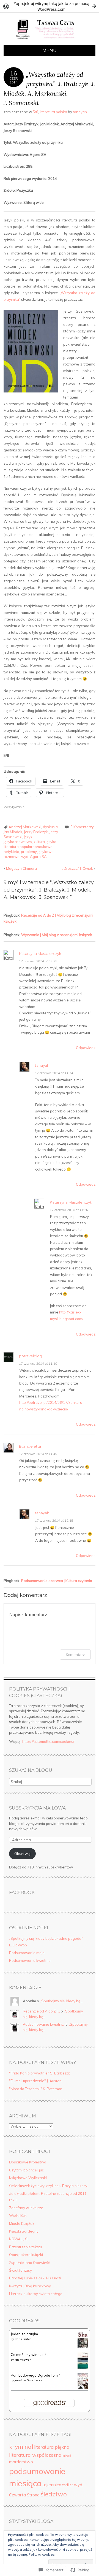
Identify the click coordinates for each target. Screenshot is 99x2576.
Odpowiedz (86, 1048)
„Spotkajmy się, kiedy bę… (61, 2001)
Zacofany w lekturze (26, 2208)
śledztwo (54, 2494)
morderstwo (21, 2462)
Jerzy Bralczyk (36, 832)
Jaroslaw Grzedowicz (28, 2380)
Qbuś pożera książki (26, 2255)
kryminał (21, 2446)
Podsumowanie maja (27, 1953)
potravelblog (31, 1356)
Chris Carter (23, 2339)
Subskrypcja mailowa (37, 1808)
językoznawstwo (18, 842)
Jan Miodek (13, 832)
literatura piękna (52, 2447)
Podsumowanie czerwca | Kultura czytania (57, 1581)
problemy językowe (37, 852)
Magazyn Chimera (20, 868)
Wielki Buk (18, 2215)
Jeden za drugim (24, 2334)
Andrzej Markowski (25, 827)
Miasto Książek (22, 2223)
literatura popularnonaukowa (28, 847)
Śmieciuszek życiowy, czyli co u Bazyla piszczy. (49, 2186)
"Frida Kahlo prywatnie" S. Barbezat (39, 2073)
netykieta (11, 852)
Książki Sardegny (24, 2231)
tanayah (80, 112)
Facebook (22, 1893)
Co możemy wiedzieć (28, 2355)
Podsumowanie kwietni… (44, 2024)
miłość (67, 2456)
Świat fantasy (20, 2270)
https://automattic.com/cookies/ (48, 1741)
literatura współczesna (35, 2455)
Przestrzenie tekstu (25, 2247)
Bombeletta (30, 1446)
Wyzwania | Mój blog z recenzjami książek (57, 935)
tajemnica (52, 2485)
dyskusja (50, 827)
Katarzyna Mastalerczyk (40, 954)
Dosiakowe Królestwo (28, 2162)
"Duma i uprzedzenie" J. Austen (35, 2081)
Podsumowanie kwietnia (30, 1960)
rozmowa (12, 857)
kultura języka (45, 842)
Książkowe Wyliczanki (28, 2178)
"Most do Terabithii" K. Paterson (36, 2089)
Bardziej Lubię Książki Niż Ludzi (35, 2278)
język (28, 837)
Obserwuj (22, 1854)
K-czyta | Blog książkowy (30, 2286)
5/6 (35, 112)
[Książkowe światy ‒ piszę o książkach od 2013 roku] (50, 42)
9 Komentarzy (82, 827)
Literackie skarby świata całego (36, 2294)
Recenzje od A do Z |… (41, 2011)
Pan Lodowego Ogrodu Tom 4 (36, 2375)
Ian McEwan (23, 2360)
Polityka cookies (42, 2554)
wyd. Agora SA (34, 857)
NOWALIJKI (18, 2239)
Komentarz (75, 1655)
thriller (68, 2485)
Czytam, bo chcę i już (26, 2170)
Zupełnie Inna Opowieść (29, 2263)
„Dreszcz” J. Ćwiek (79, 868)
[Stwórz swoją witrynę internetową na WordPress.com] (50, 6)
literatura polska (53, 112)
